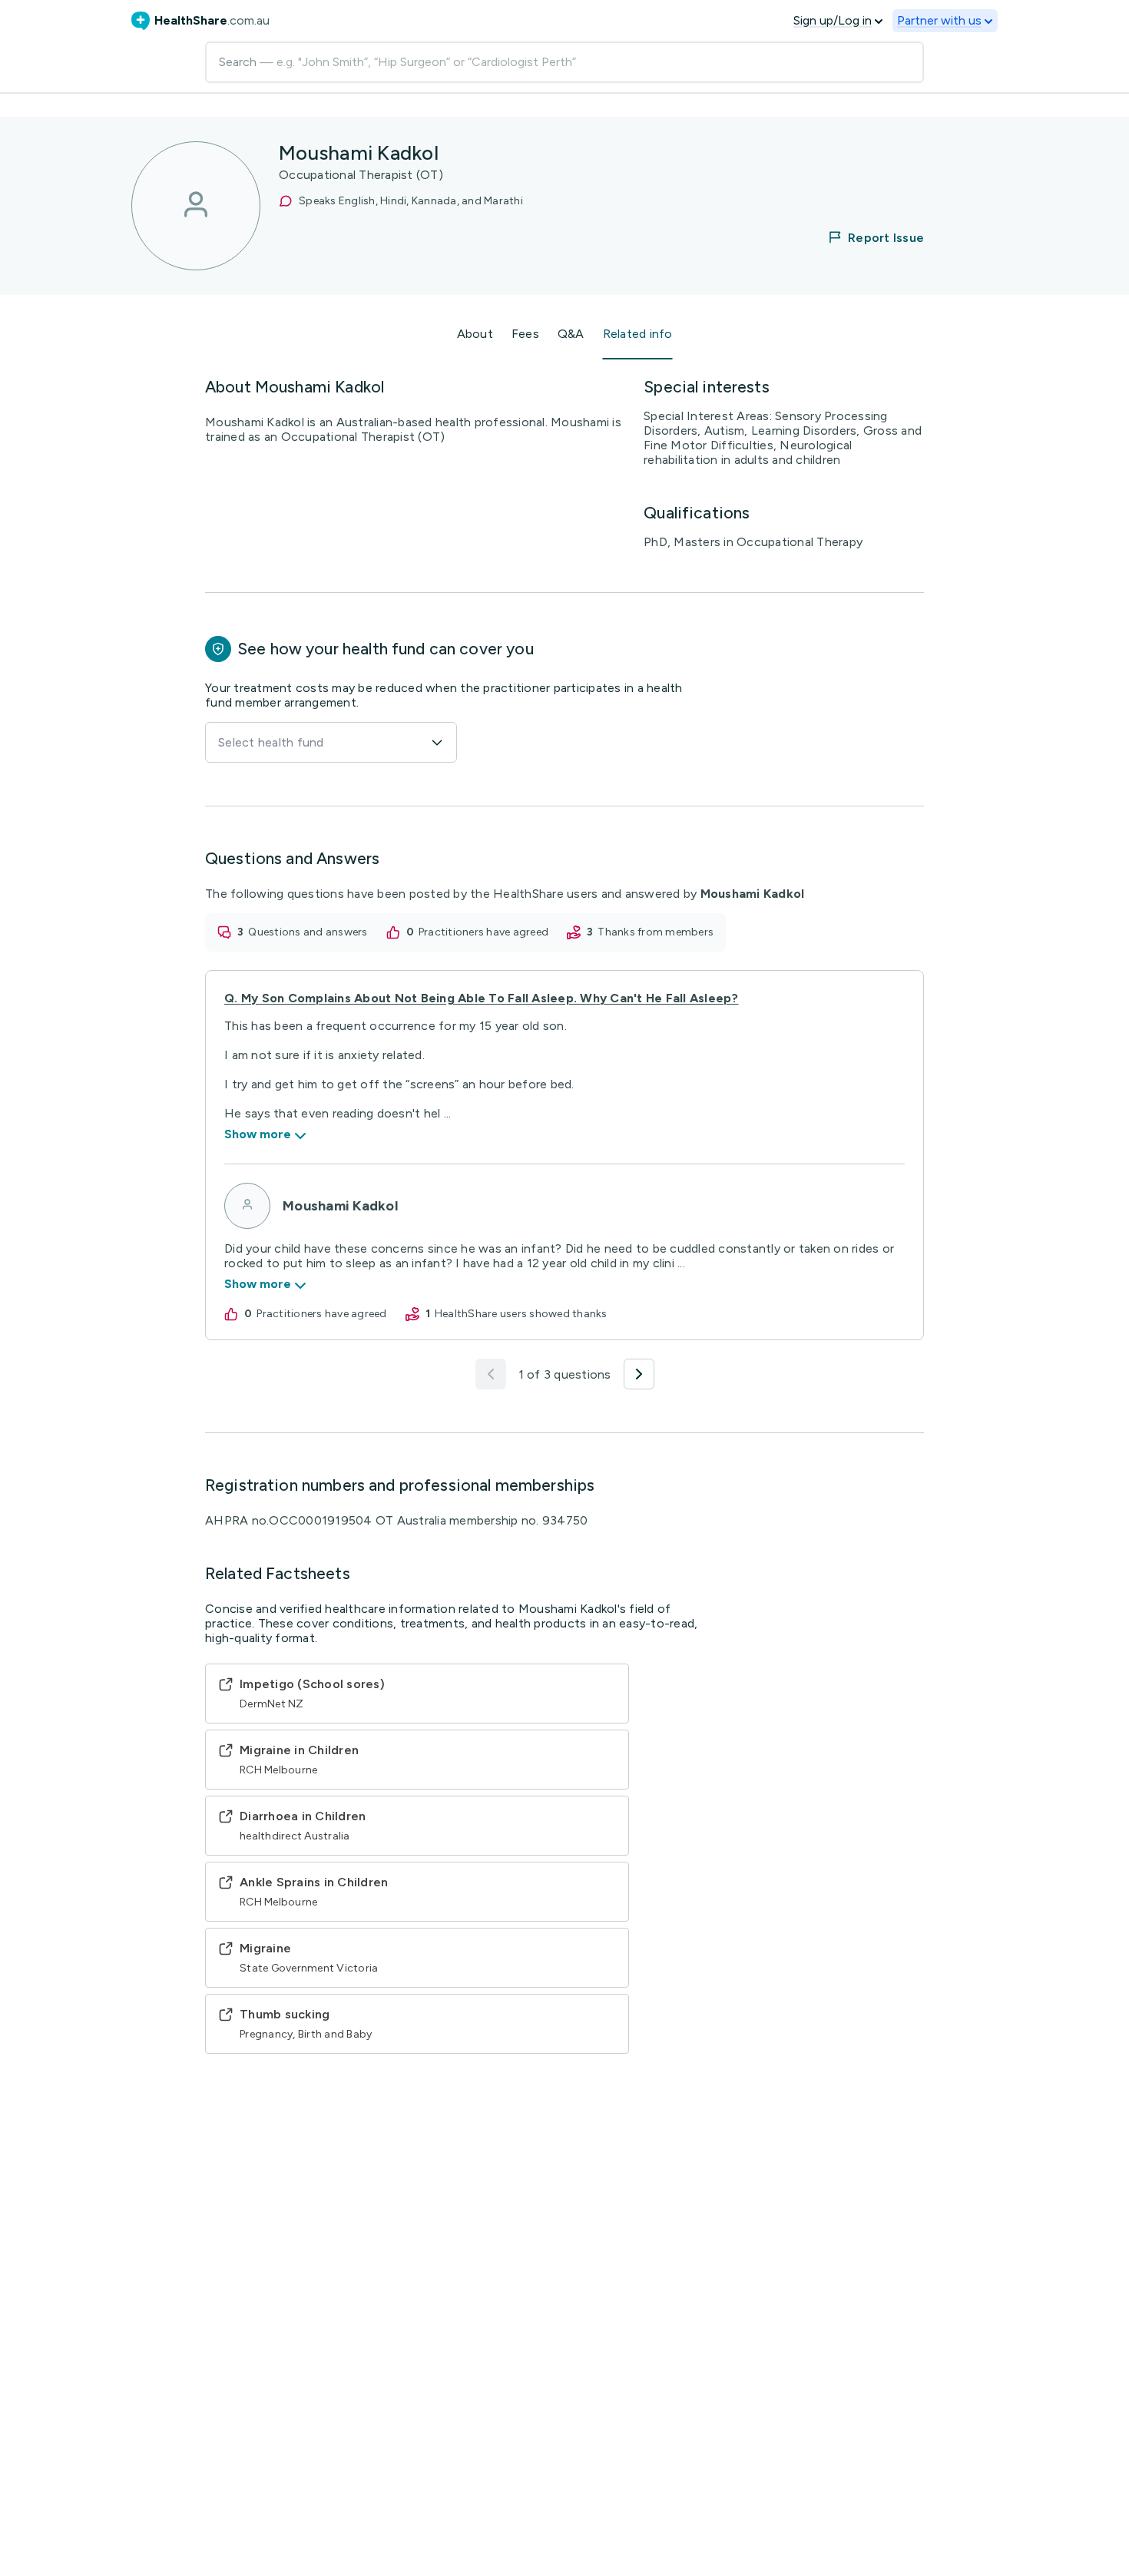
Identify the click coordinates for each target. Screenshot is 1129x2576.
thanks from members (656, 932)
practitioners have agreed (483, 932)
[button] (866, 237)
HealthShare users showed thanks (521, 1314)
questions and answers (308, 932)
